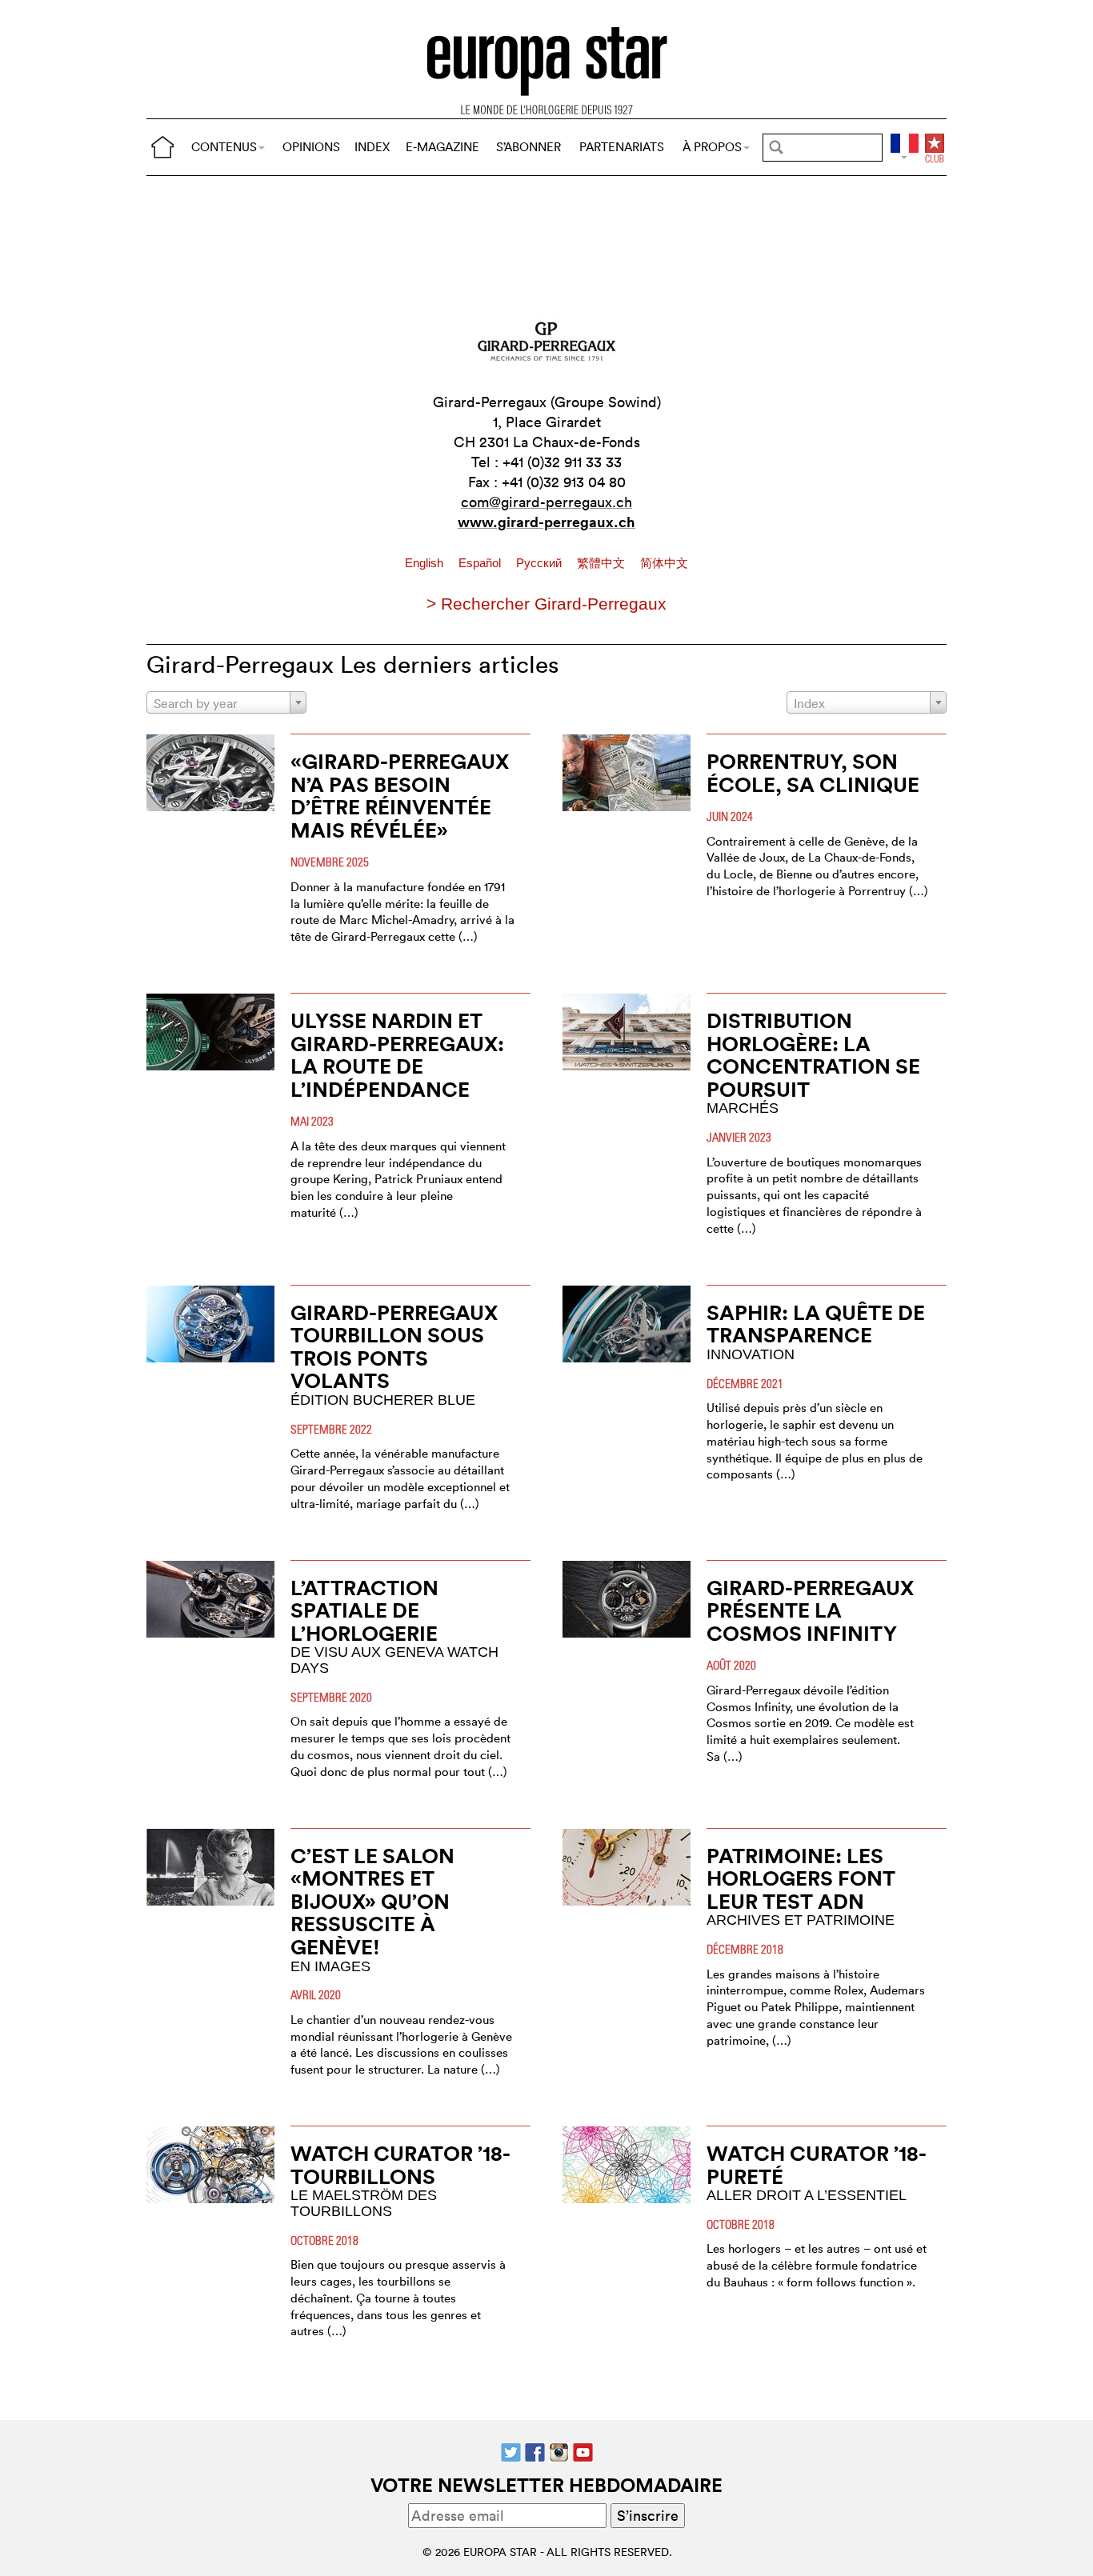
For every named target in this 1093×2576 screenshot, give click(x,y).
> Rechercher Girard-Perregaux (546, 604)
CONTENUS (224, 147)
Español (481, 563)
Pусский (540, 563)
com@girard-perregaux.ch (546, 502)
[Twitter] (511, 2450)
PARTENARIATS (622, 147)
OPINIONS (311, 147)
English (426, 563)
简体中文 (664, 563)
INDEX (372, 147)
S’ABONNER (528, 147)
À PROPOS (712, 147)
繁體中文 (603, 563)
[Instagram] (559, 2450)
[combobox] (226, 702)
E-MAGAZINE (442, 147)
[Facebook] (535, 2450)
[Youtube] (583, 2450)
